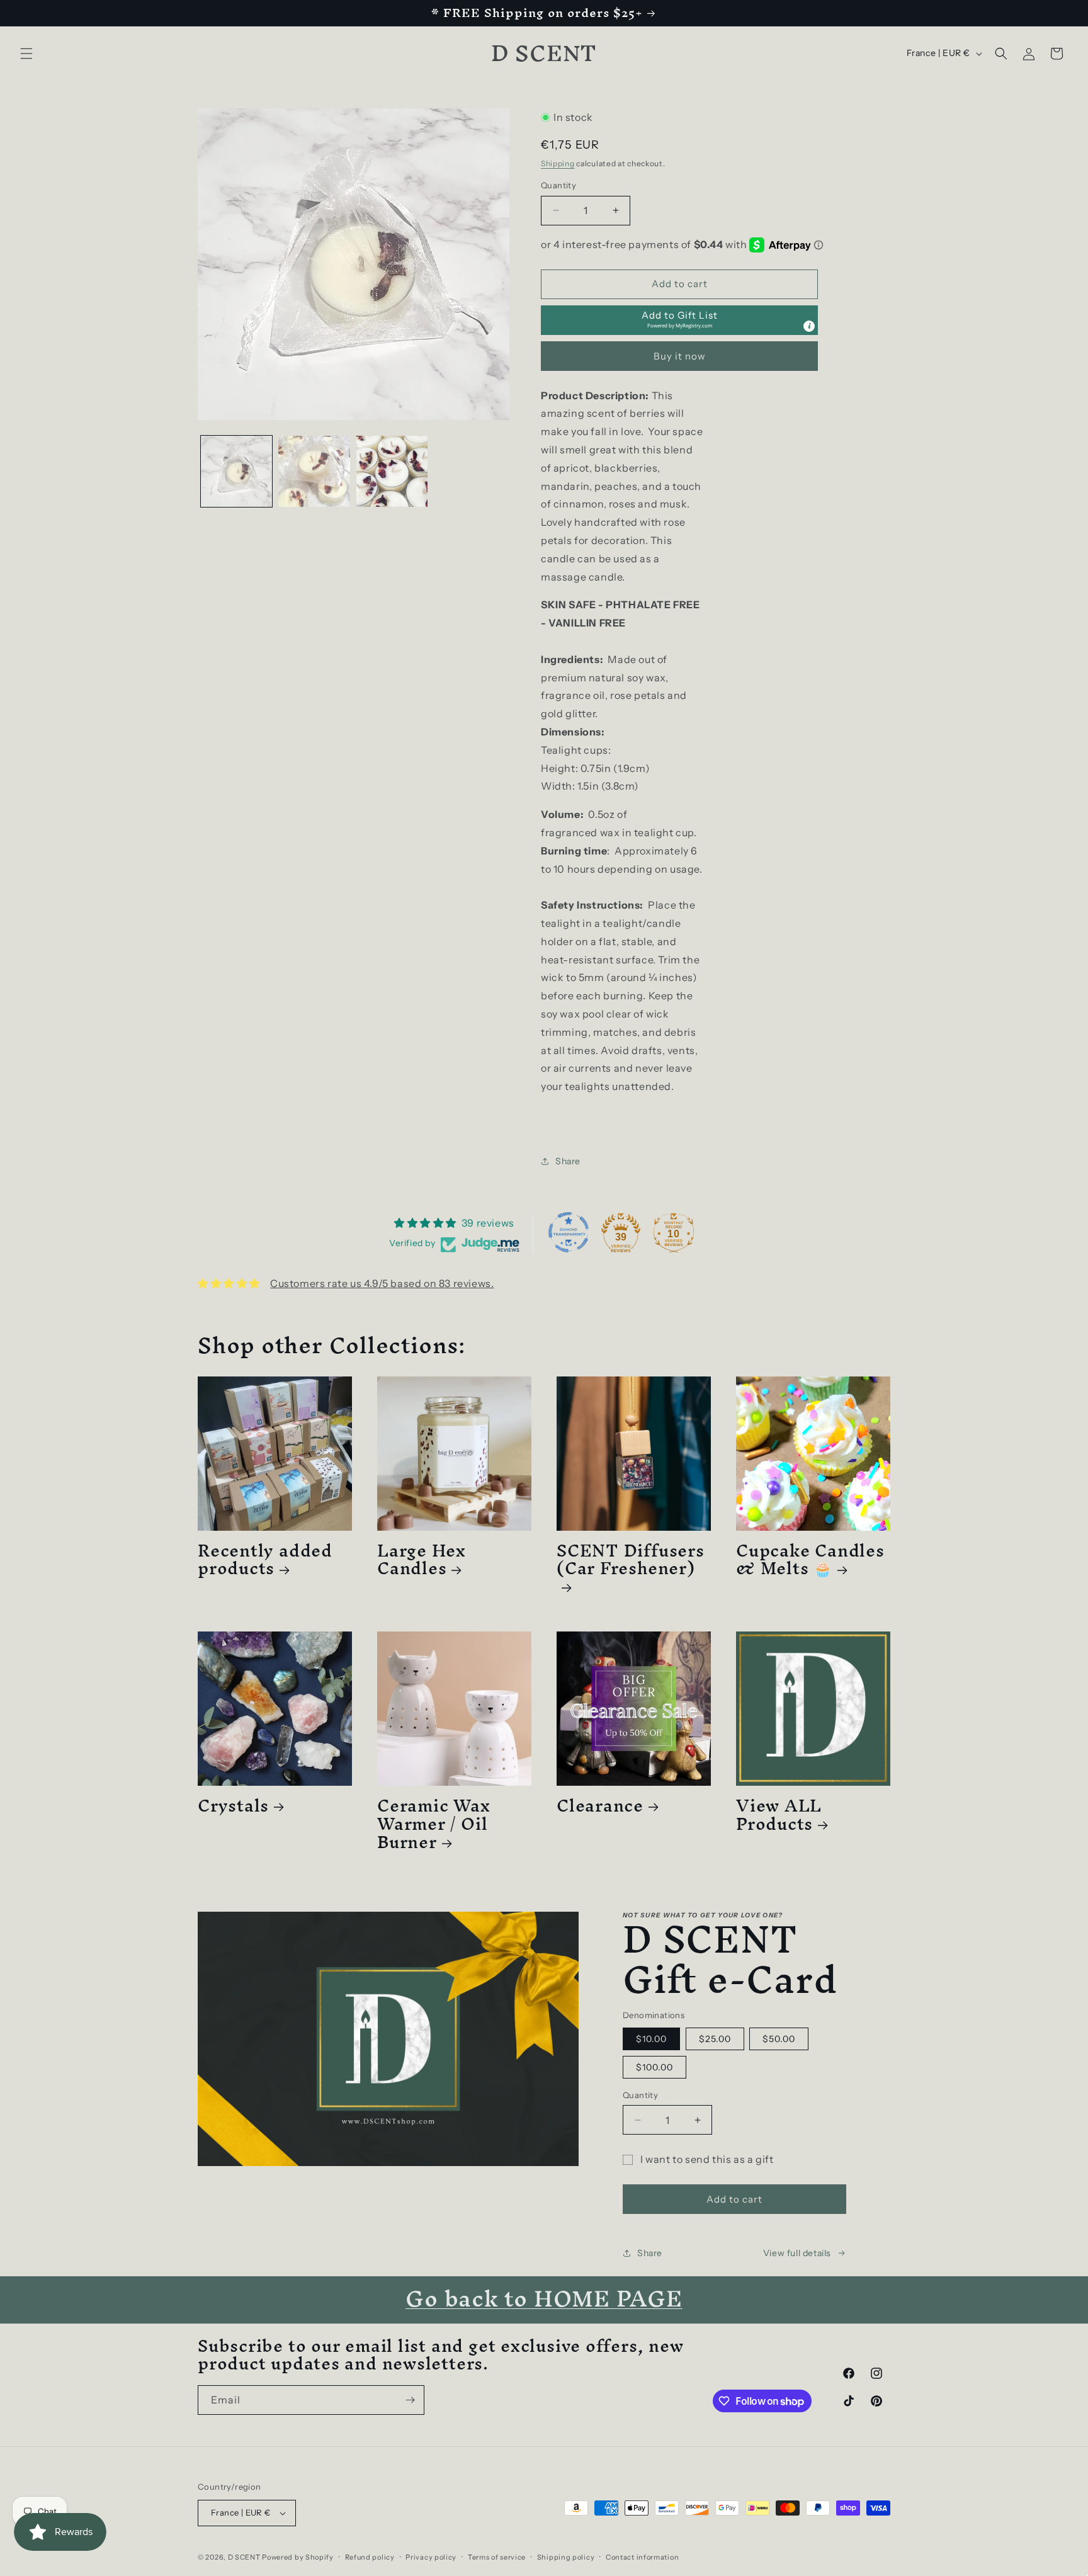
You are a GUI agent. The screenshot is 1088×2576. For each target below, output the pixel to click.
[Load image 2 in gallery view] (314, 471)
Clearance (600, 1806)
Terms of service (497, 2557)
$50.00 (779, 2039)
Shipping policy (566, 2557)
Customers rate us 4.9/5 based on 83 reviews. (382, 1283)
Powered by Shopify (298, 2557)
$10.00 (651, 2039)
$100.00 (654, 2067)
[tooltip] (809, 326)
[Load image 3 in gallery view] (392, 471)
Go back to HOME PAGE (544, 2298)
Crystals (233, 1806)
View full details (797, 2253)
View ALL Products (779, 1815)
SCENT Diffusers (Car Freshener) (631, 1564)
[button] (26, 54)
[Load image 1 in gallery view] (236, 471)
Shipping (558, 163)
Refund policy (370, 2557)
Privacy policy (431, 2557)
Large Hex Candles (422, 1560)
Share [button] (568, 1161)
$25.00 (715, 2039)
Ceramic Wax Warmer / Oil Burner (434, 1824)
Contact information (642, 2557)
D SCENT (245, 2557)
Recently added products (265, 1560)
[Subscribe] (410, 2400)
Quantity (558, 185)
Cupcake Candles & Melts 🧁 (810, 1560)
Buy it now (680, 356)
